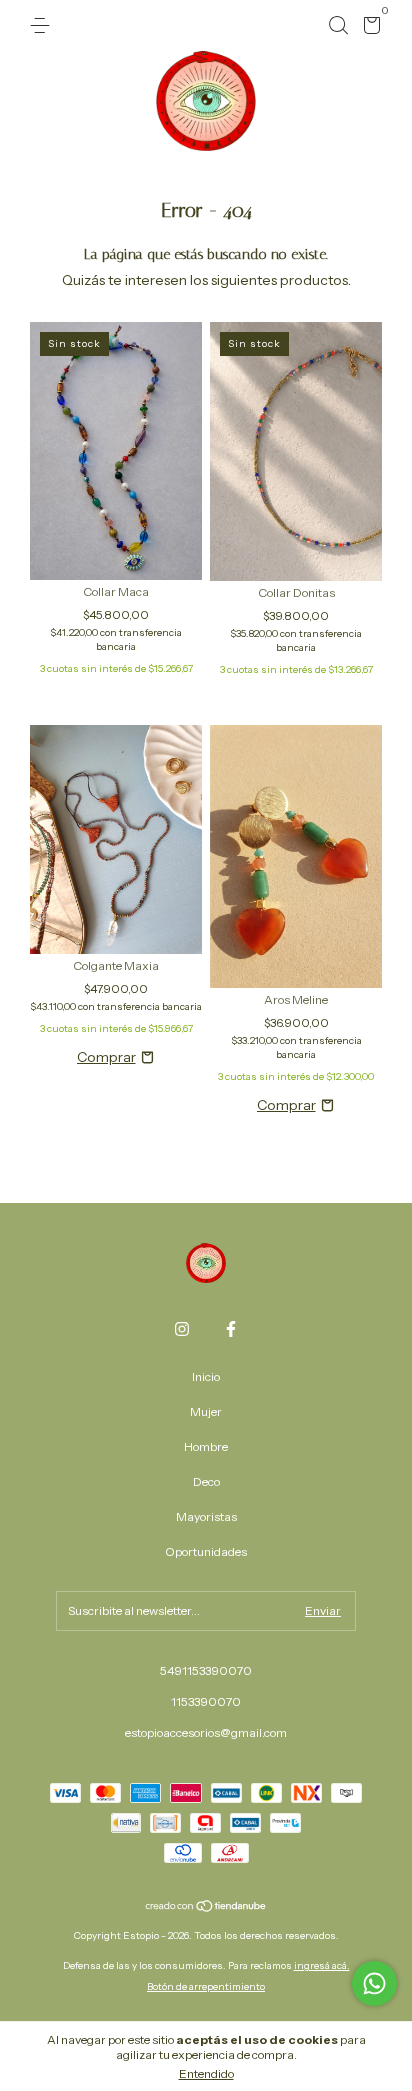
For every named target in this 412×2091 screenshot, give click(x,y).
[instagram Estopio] (182, 1329)
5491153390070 (206, 1670)
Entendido (206, 2073)
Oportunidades (206, 1551)
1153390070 (206, 1701)
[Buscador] (338, 25)
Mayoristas (206, 1516)
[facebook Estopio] (231, 1329)
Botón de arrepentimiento (206, 1986)
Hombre (206, 1446)
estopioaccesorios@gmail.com (206, 1732)
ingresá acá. (322, 1965)
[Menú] (43, 25)
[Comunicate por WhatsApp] (374, 1983)
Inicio (206, 1376)
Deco (206, 1481)
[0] (368, 28)
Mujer (206, 1411)
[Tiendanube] (206, 1908)
